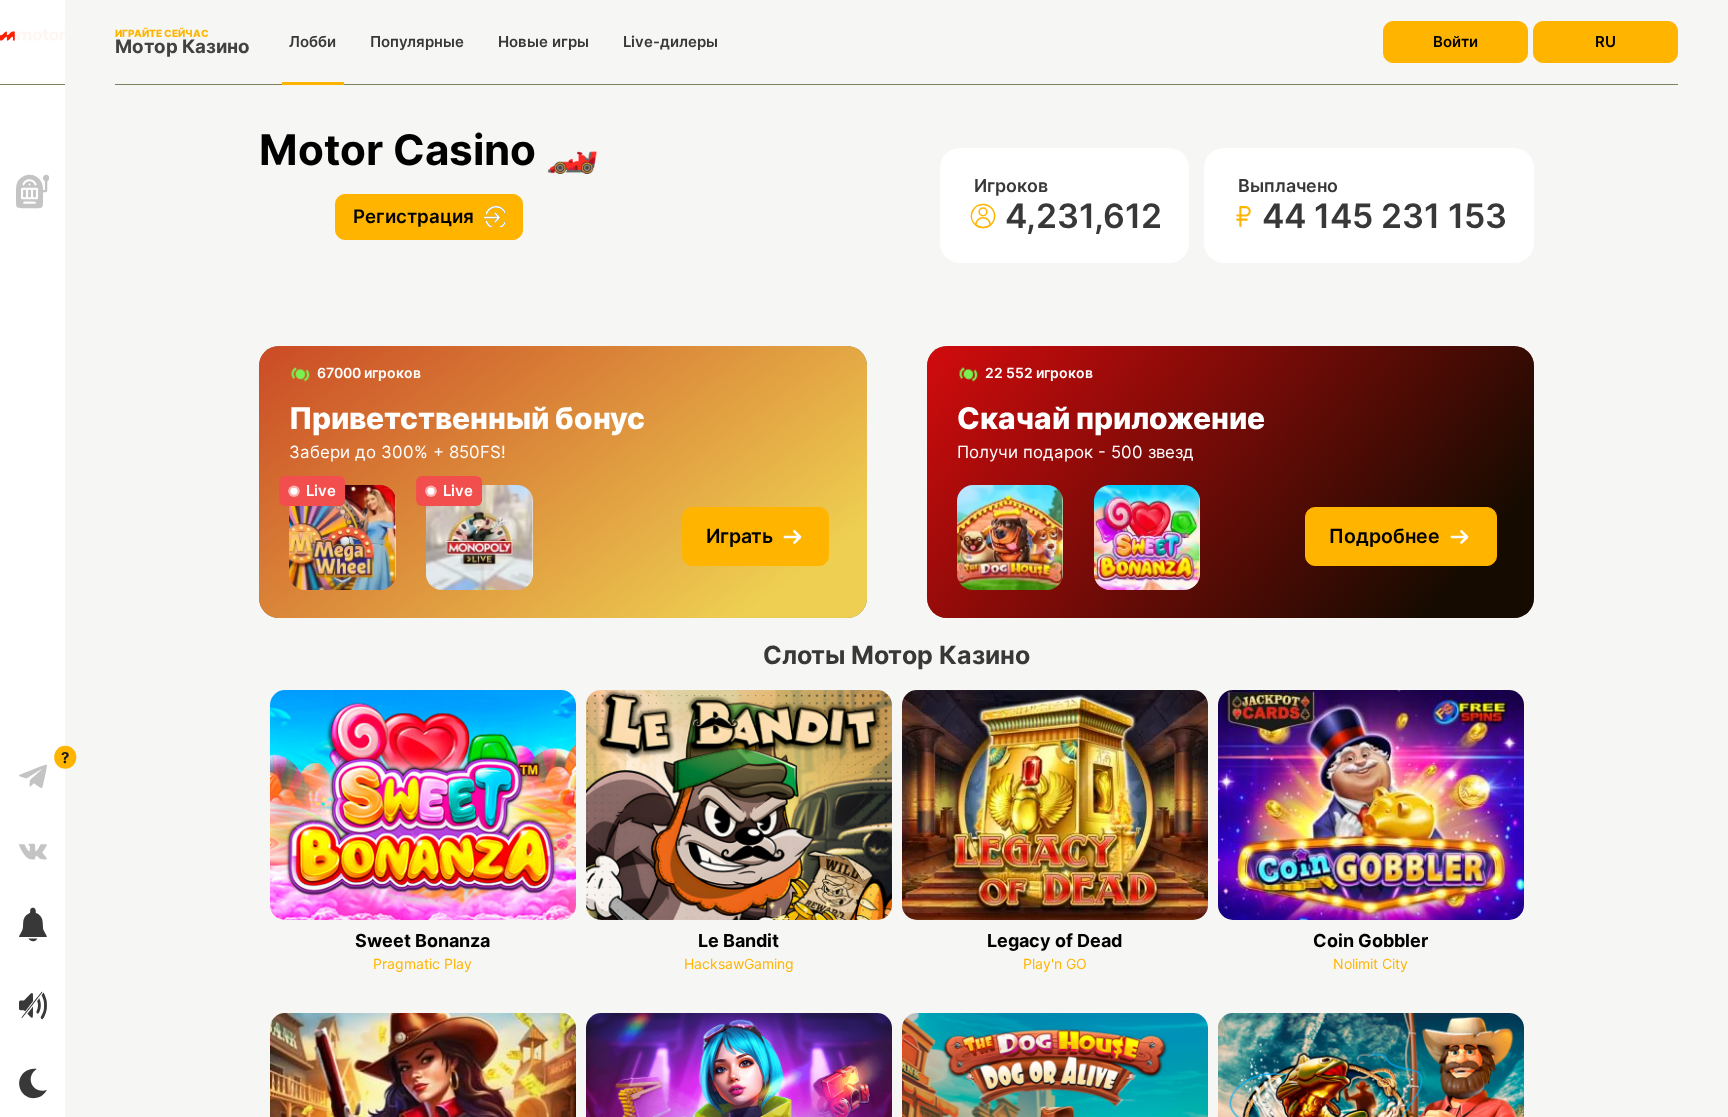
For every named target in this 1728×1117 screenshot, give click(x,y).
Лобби (312, 41)
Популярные (417, 41)
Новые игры (543, 41)
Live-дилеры (670, 41)
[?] (33, 769)
